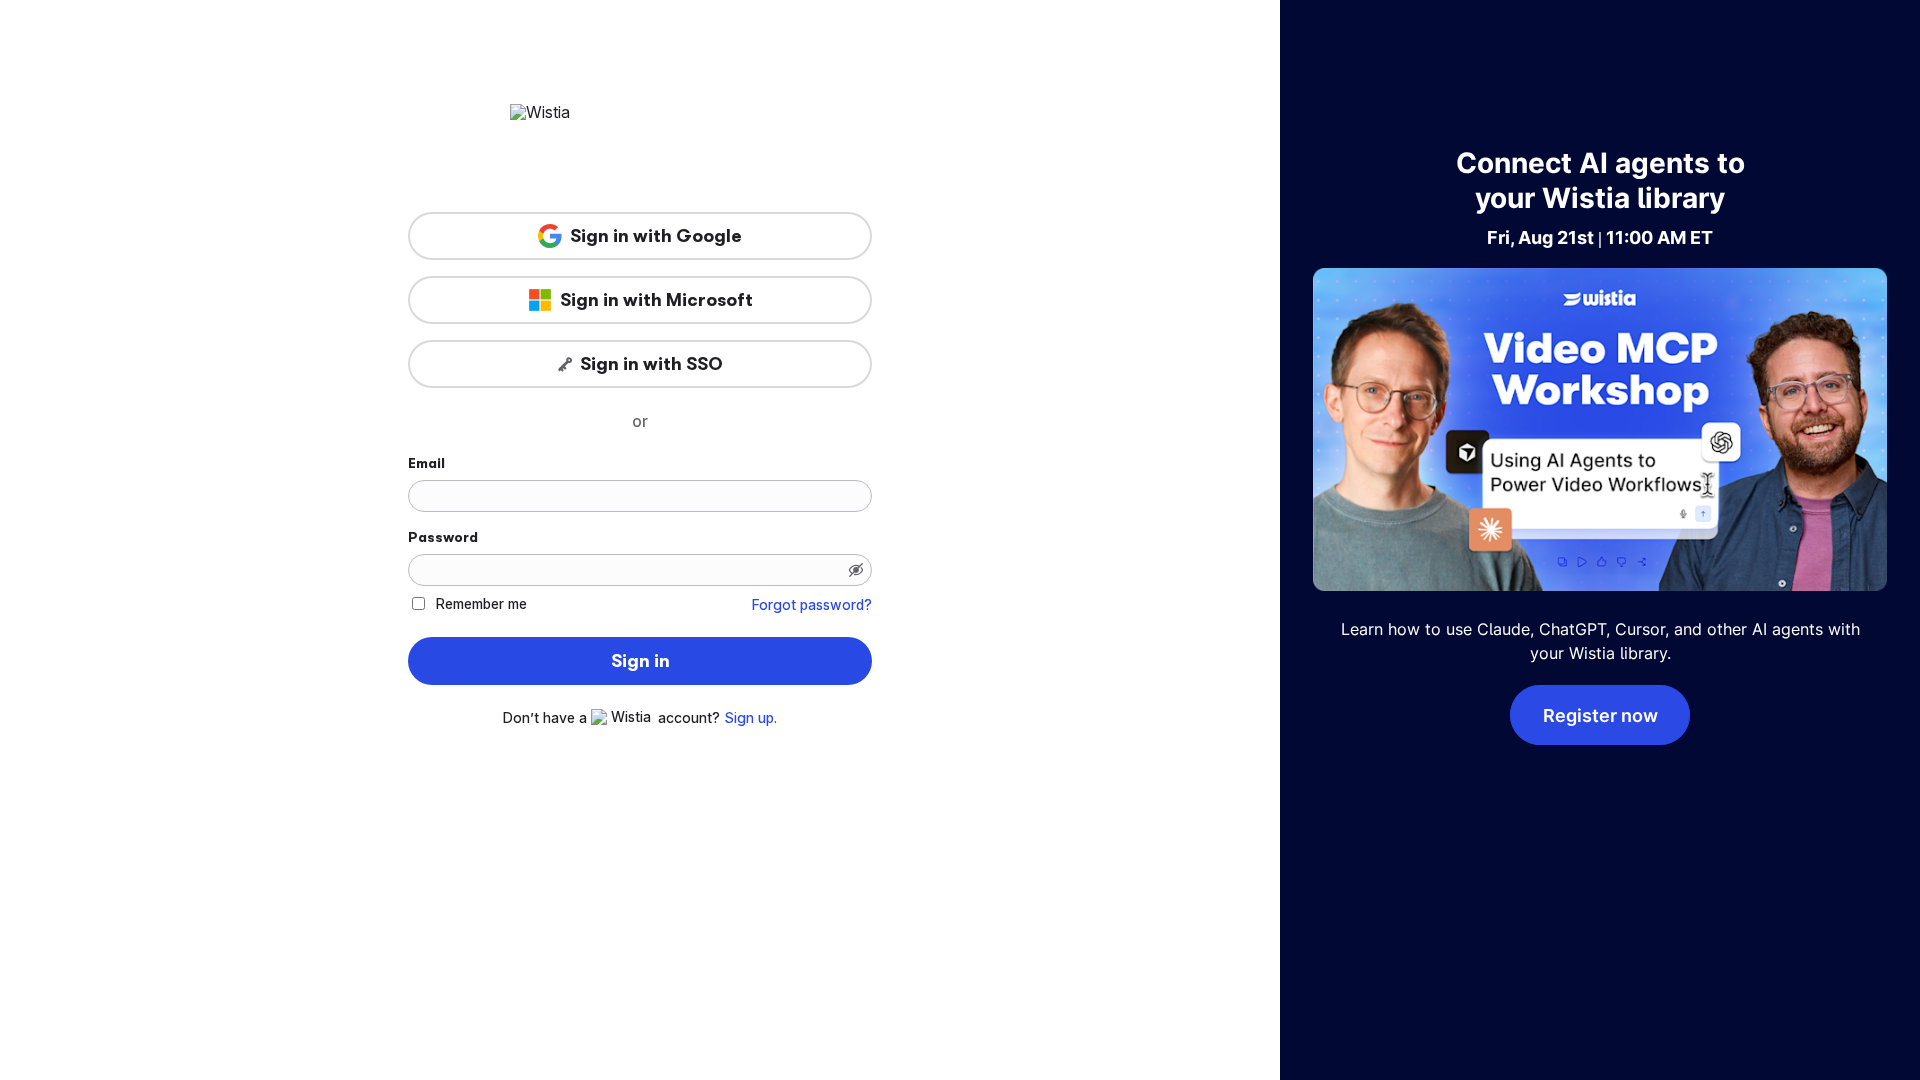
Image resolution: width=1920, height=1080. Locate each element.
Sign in (640, 661)
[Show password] (856, 570)
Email (426, 463)
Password (443, 537)
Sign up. (750, 718)
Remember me (481, 603)
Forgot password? (812, 605)
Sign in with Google (656, 236)
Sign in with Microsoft (656, 300)
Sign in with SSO (651, 364)
